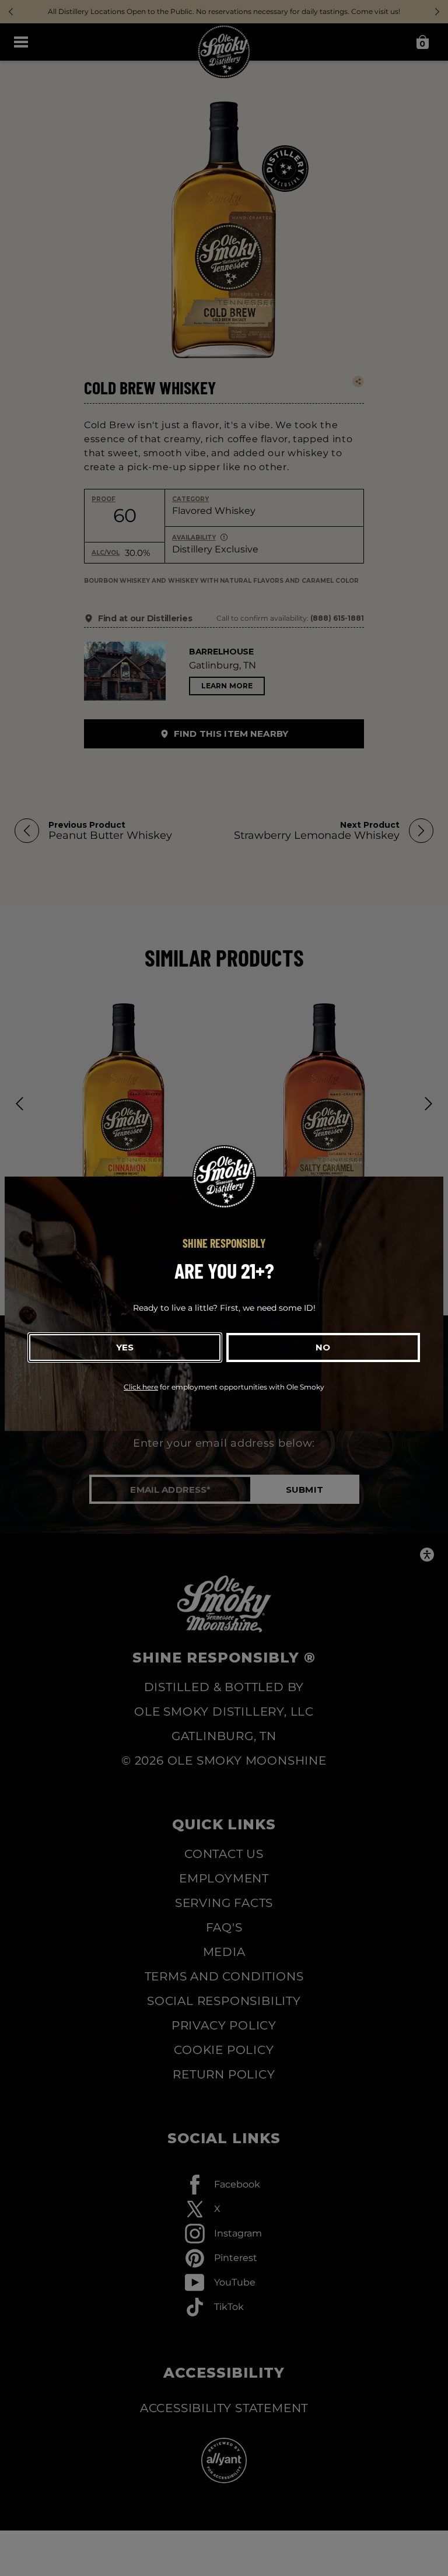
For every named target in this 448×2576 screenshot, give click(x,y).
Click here (141, 1387)
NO (323, 1347)
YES (125, 1347)
